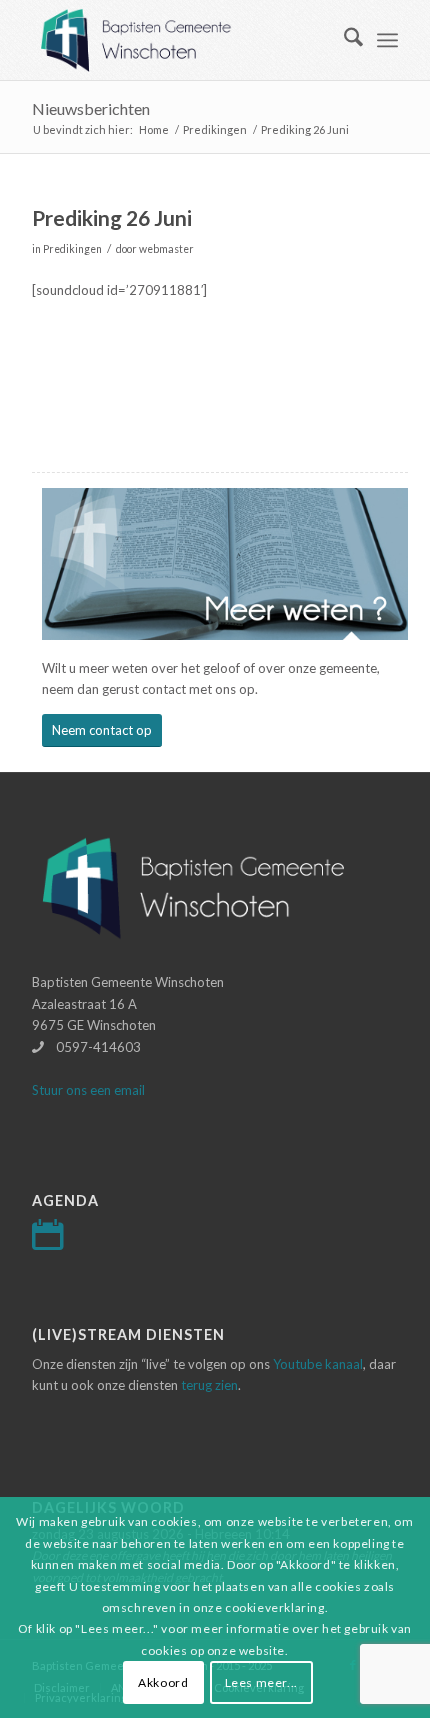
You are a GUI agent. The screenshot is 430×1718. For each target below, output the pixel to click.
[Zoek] (343, 40)
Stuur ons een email (88, 1090)
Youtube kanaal (318, 1364)
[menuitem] (343, 40)
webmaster (166, 249)
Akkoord (163, 1682)
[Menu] (387, 40)
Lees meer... (261, 1682)
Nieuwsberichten (91, 108)
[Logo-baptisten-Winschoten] (178, 40)
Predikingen (72, 249)
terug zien (209, 1385)
